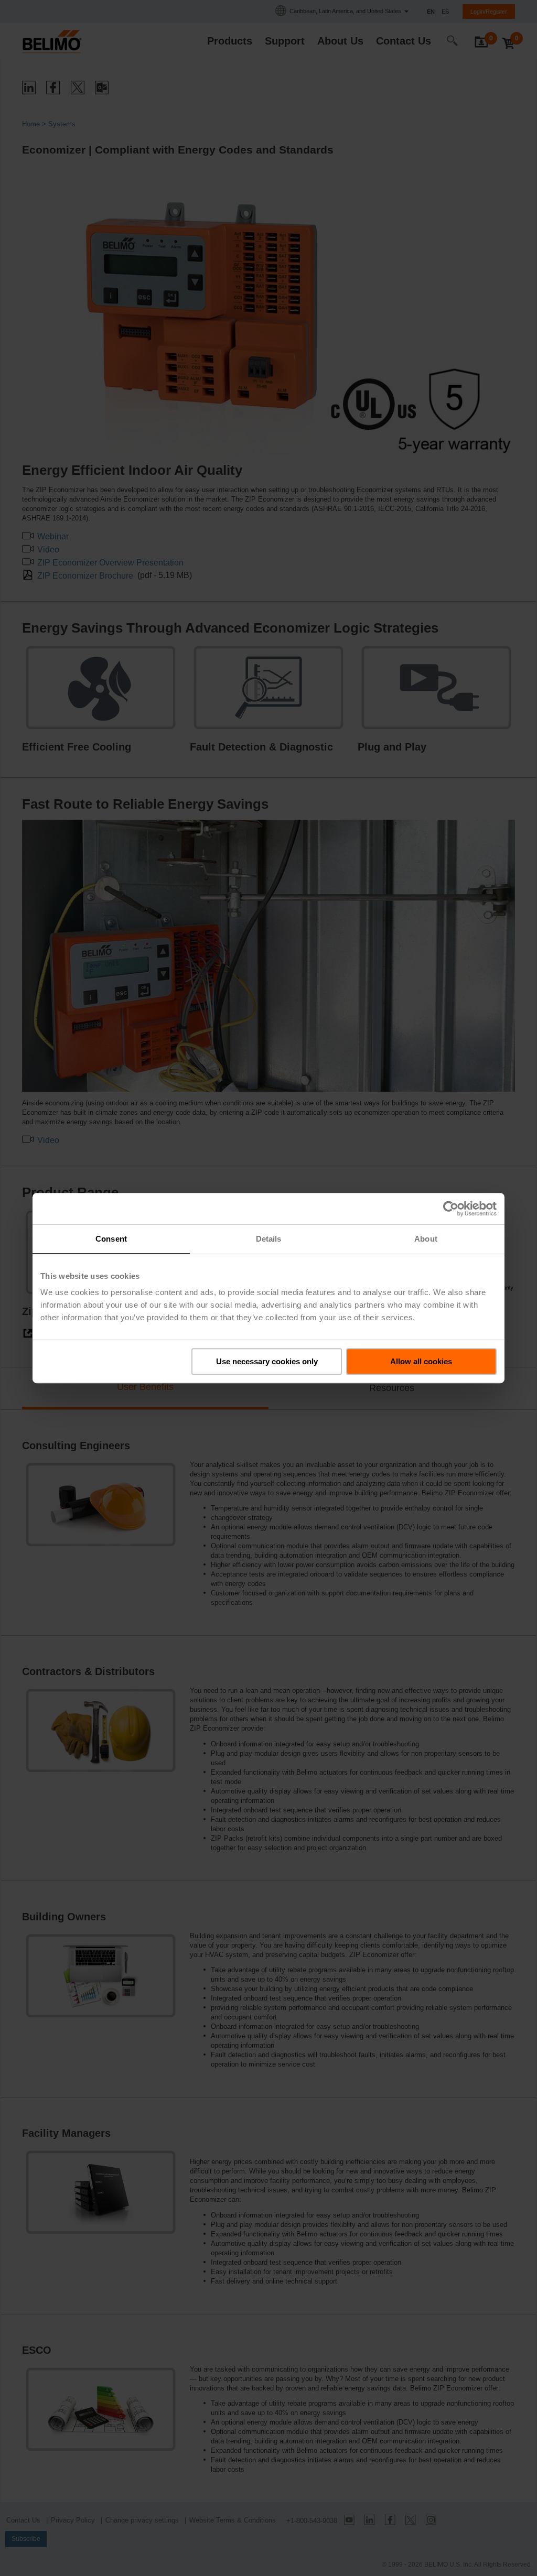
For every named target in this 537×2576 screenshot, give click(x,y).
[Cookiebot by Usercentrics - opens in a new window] (451, 1209)
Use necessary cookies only (267, 1361)
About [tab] (426, 1239)
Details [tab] (269, 1239)
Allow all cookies (421, 1361)
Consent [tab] (111, 1239)
